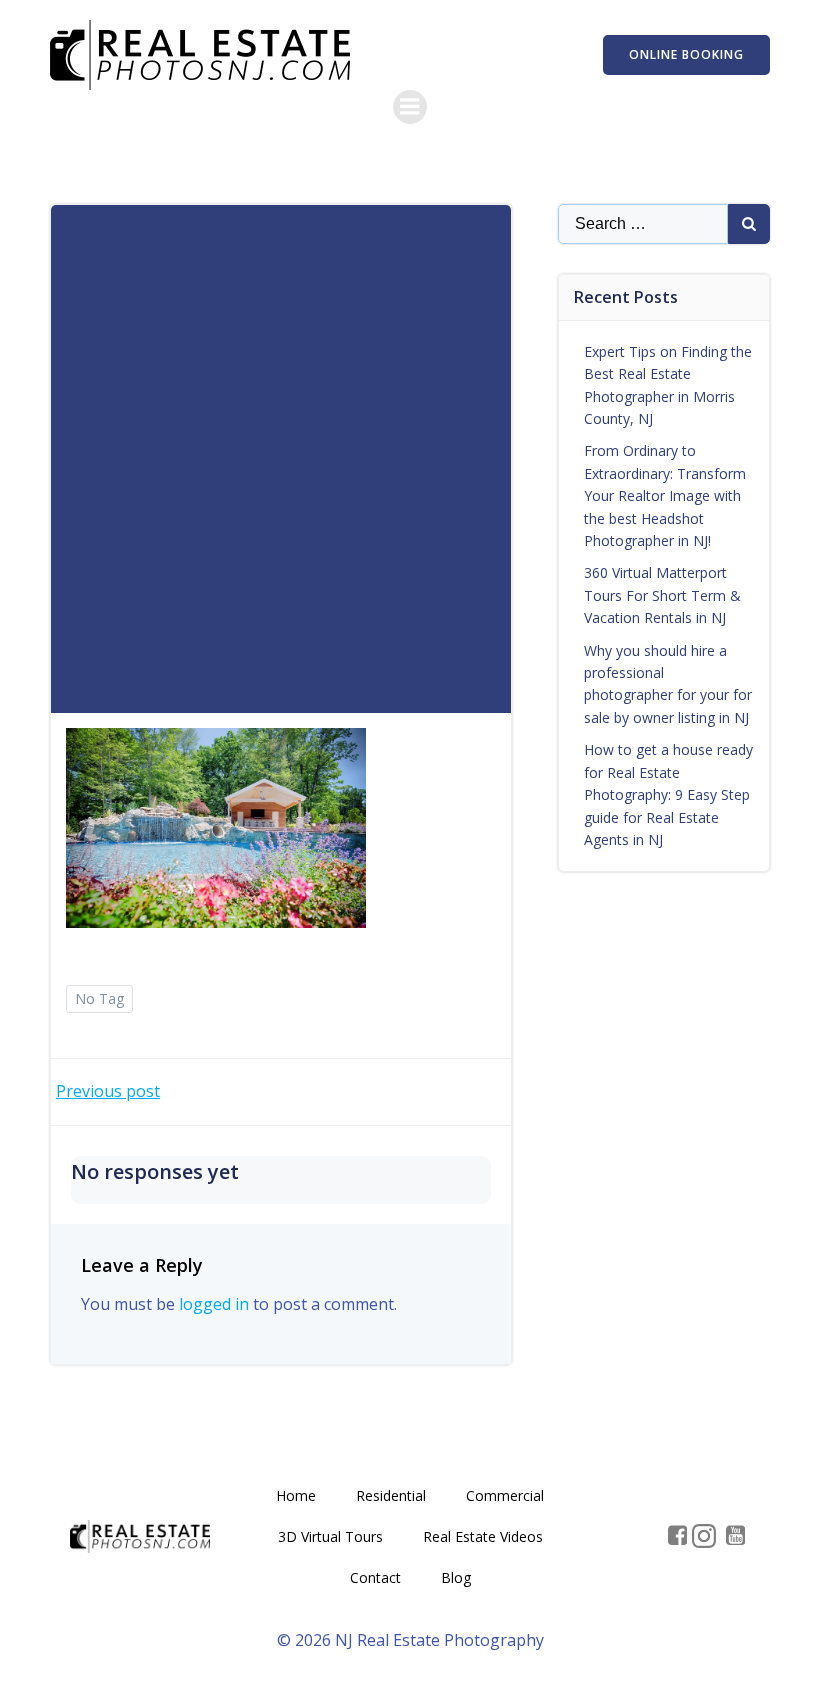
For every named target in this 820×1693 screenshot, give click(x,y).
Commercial (505, 1495)
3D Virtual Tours (330, 1536)
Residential (391, 1495)
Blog (456, 1577)
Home (296, 1495)
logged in (214, 1304)
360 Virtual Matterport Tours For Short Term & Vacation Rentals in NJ (662, 595)
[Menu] (410, 107)
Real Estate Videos (483, 1536)
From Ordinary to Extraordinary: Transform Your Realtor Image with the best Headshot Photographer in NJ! (665, 495)
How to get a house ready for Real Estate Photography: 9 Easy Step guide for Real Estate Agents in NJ (668, 794)
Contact (375, 1577)
